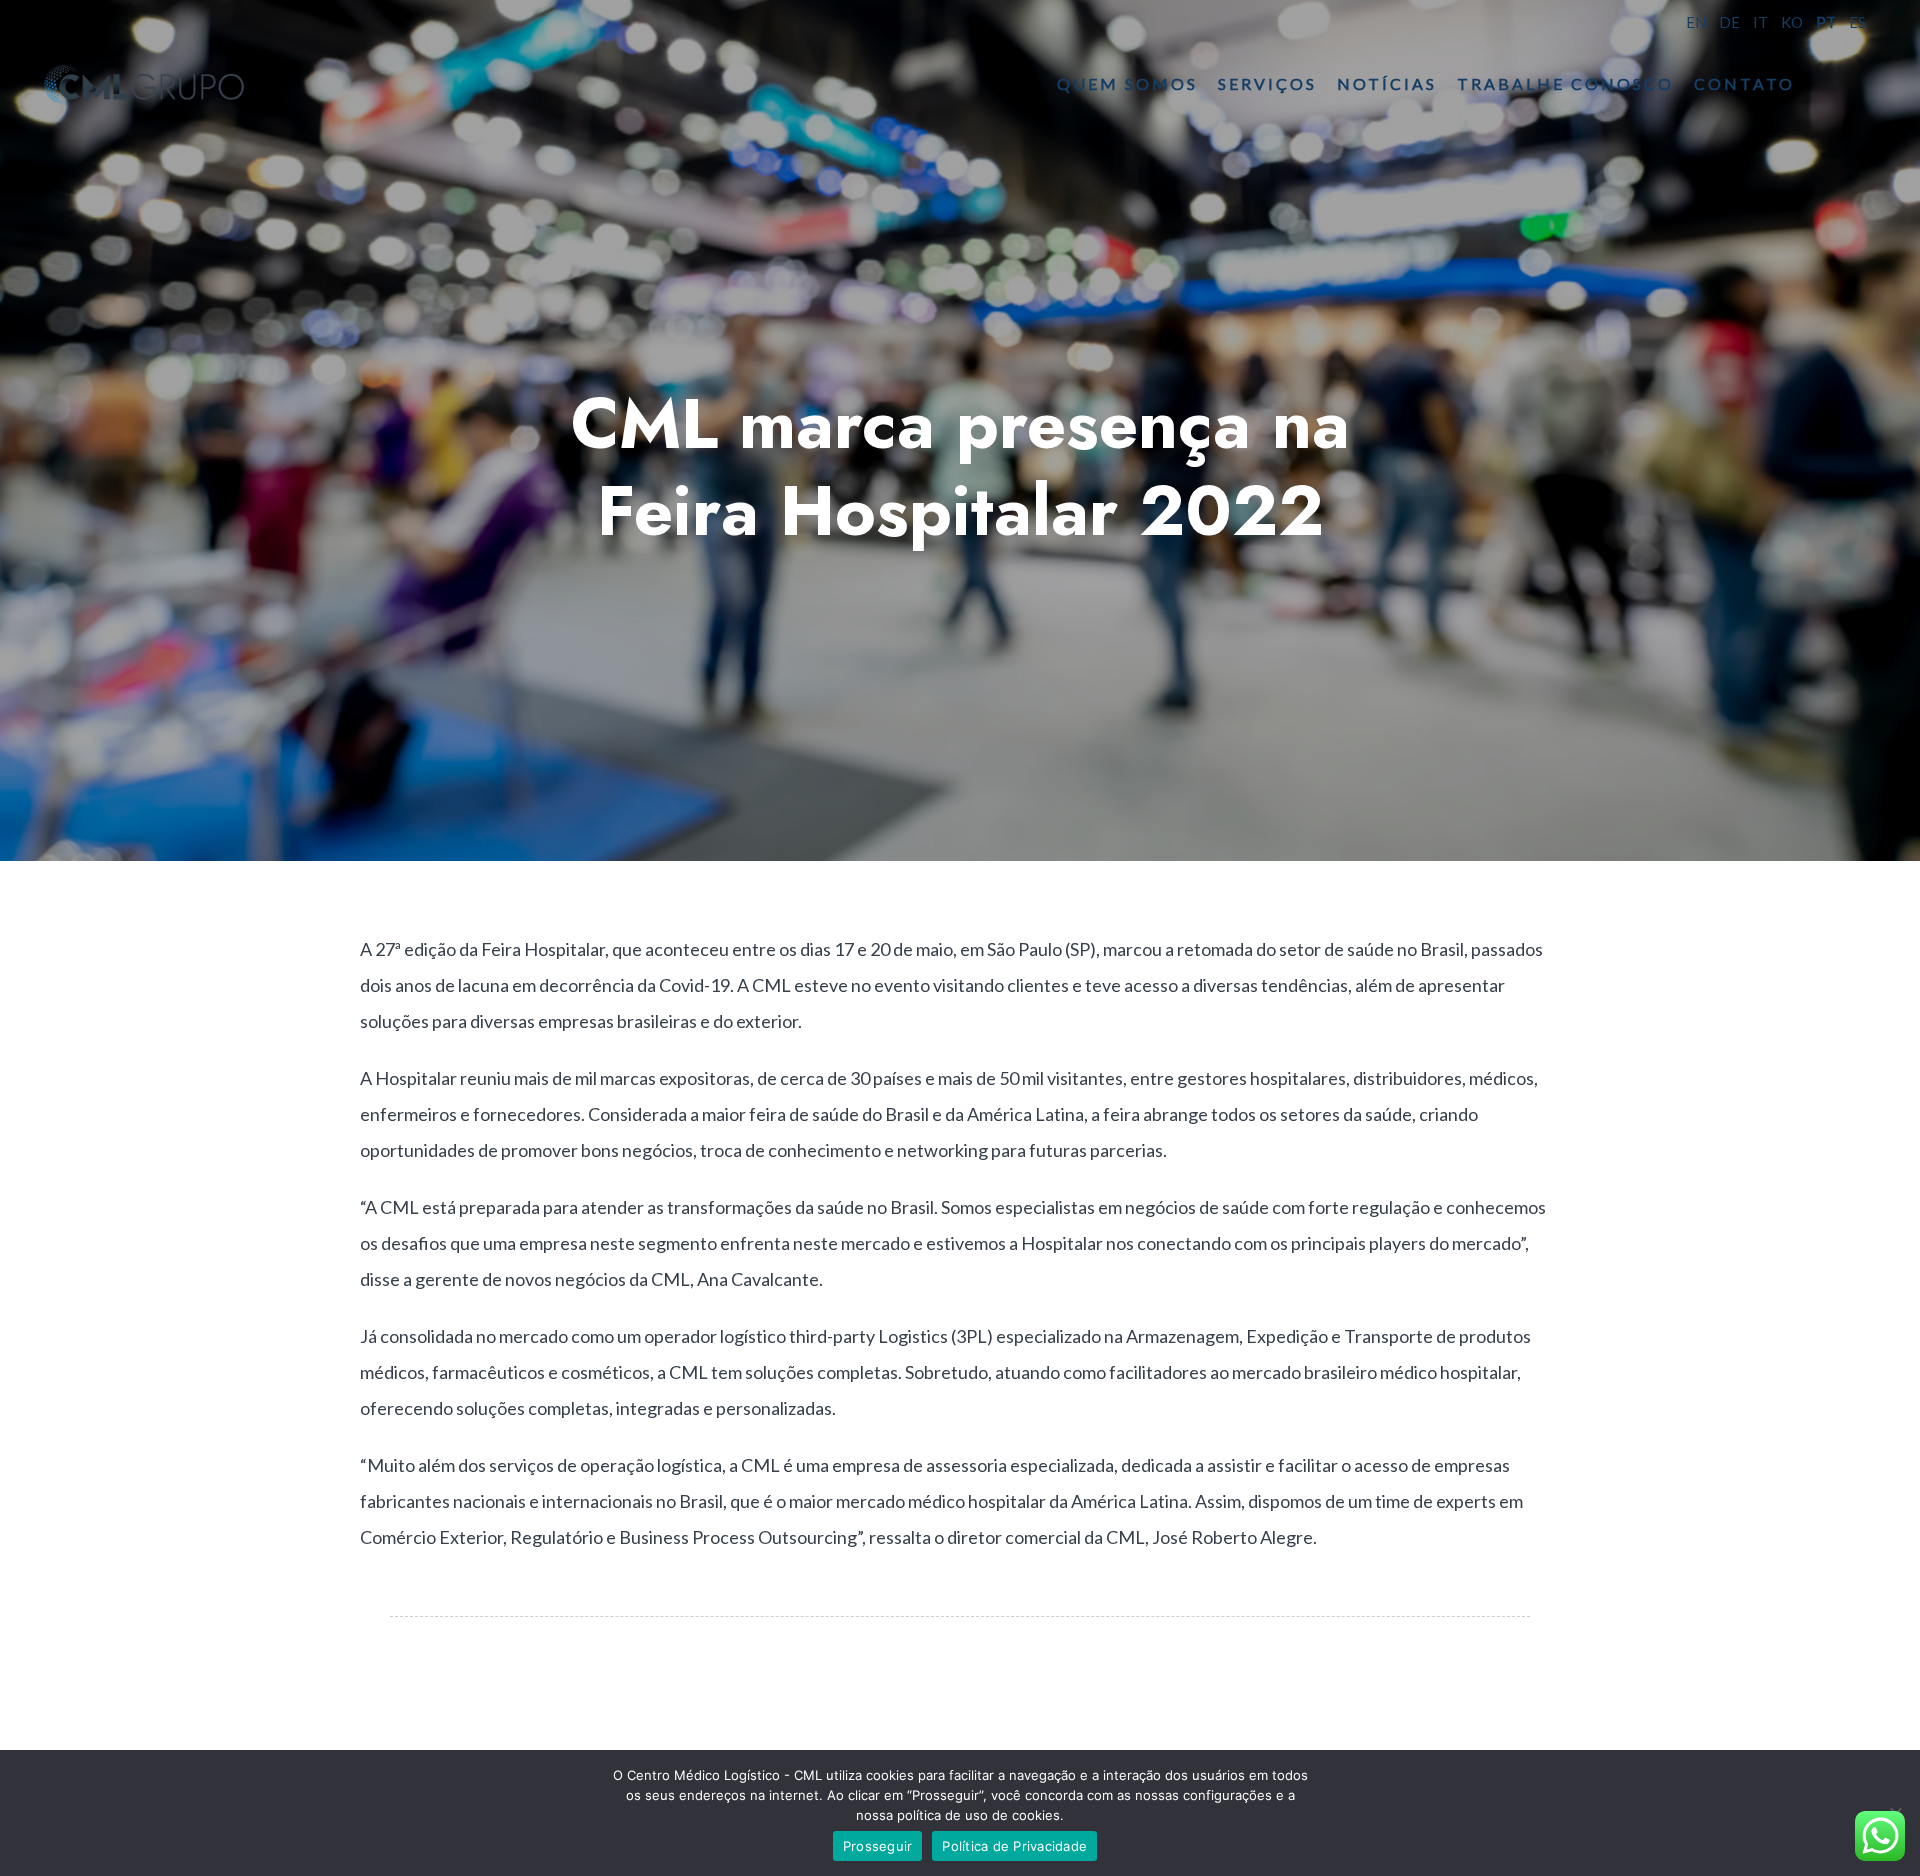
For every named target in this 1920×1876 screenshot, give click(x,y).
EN (1696, 22)
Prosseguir (878, 1846)
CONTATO (1744, 83)
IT (1760, 22)
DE (1729, 22)
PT (1826, 22)
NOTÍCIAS (1387, 83)
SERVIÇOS (1267, 83)
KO (1792, 22)
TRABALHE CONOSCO (1565, 83)
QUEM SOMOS (1127, 83)
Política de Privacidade (1014, 1846)
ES (1857, 22)
